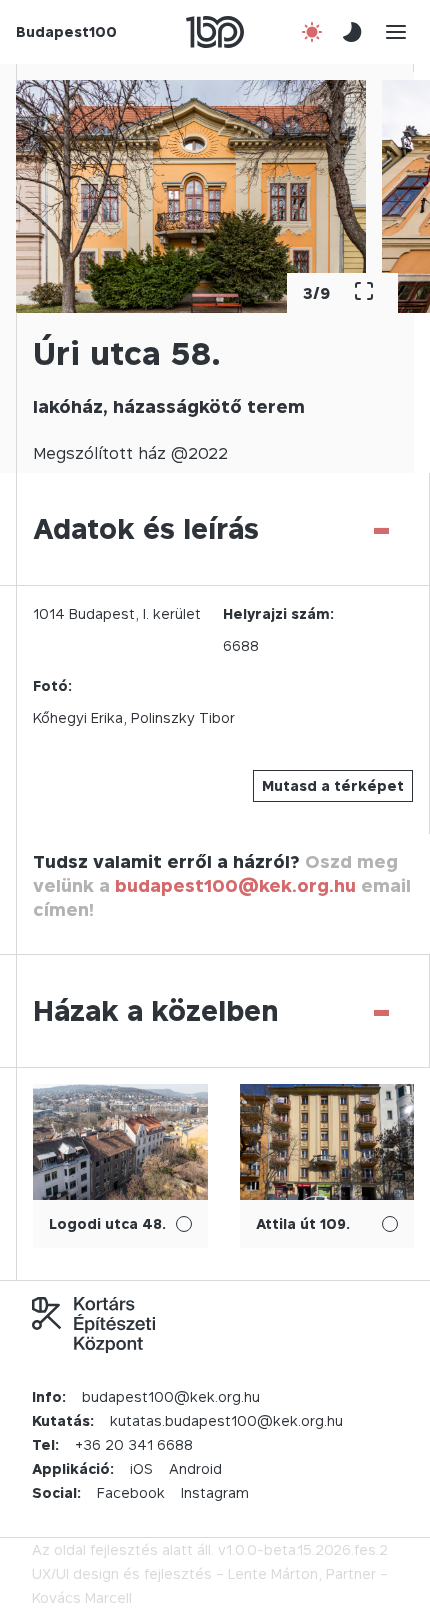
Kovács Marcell (82, 1597)
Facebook (131, 1492)
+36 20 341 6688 (134, 1444)
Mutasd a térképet (333, 785)
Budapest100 (66, 31)
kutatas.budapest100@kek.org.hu (226, 1420)
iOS (141, 1468)
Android (195, 1468)
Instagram (215, 1492)
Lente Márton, (275, 1573)
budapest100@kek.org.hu (235, 885)
